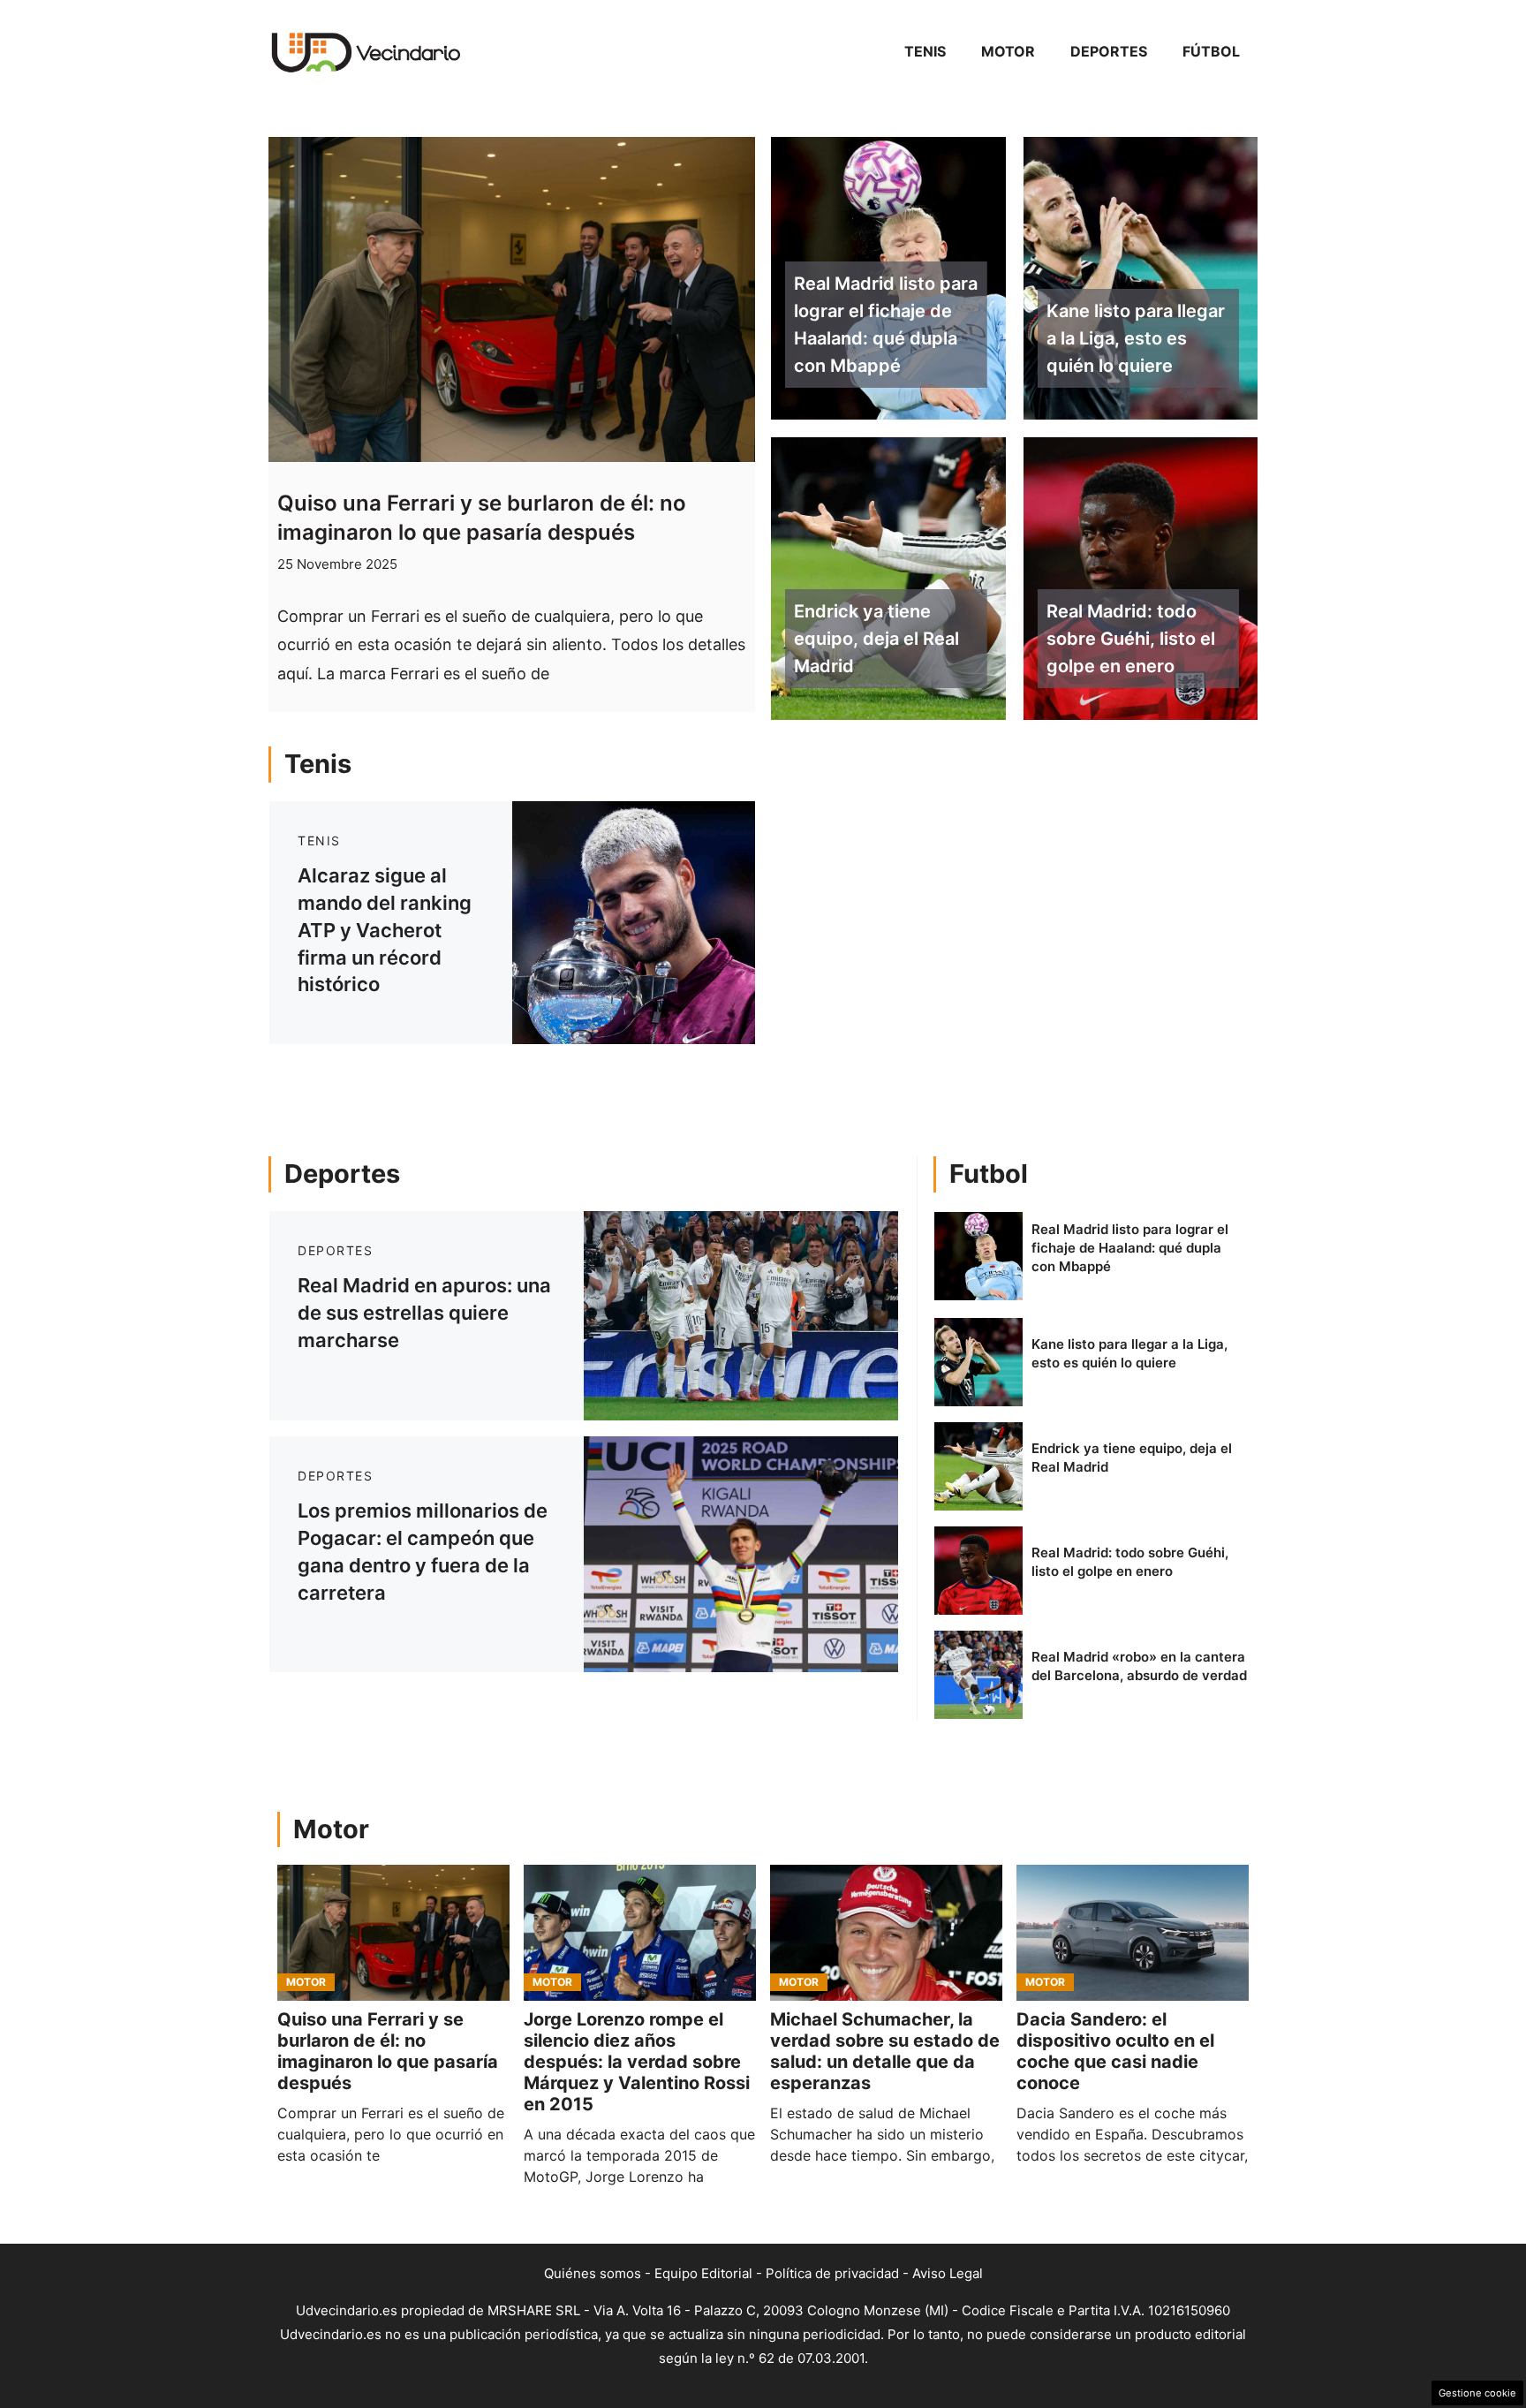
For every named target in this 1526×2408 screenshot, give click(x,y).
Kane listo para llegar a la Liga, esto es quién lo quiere (1136, 338)
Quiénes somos (593, 2273)
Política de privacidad (832, 2273)
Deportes (1109, 51)
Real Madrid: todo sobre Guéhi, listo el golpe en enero (1131, 639)
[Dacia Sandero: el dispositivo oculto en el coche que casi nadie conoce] (1133, 1933)
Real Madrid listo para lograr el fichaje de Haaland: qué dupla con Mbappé (886, 324)
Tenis (925, 51)
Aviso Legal (948, 2273)
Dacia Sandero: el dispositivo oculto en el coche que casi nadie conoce (1115, 2051)
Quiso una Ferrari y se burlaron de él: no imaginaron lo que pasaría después (388, 2051)
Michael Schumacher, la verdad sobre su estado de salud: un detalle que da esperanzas (885, 2051)
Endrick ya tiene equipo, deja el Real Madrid (876, 639)
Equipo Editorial (703, 2273)
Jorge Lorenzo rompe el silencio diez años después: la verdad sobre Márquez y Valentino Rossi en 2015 (637, 2062)
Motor (1008, 51)
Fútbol (1211, 51)
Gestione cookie (1477, 2393)
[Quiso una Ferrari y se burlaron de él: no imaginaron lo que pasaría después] (393, 1933)
